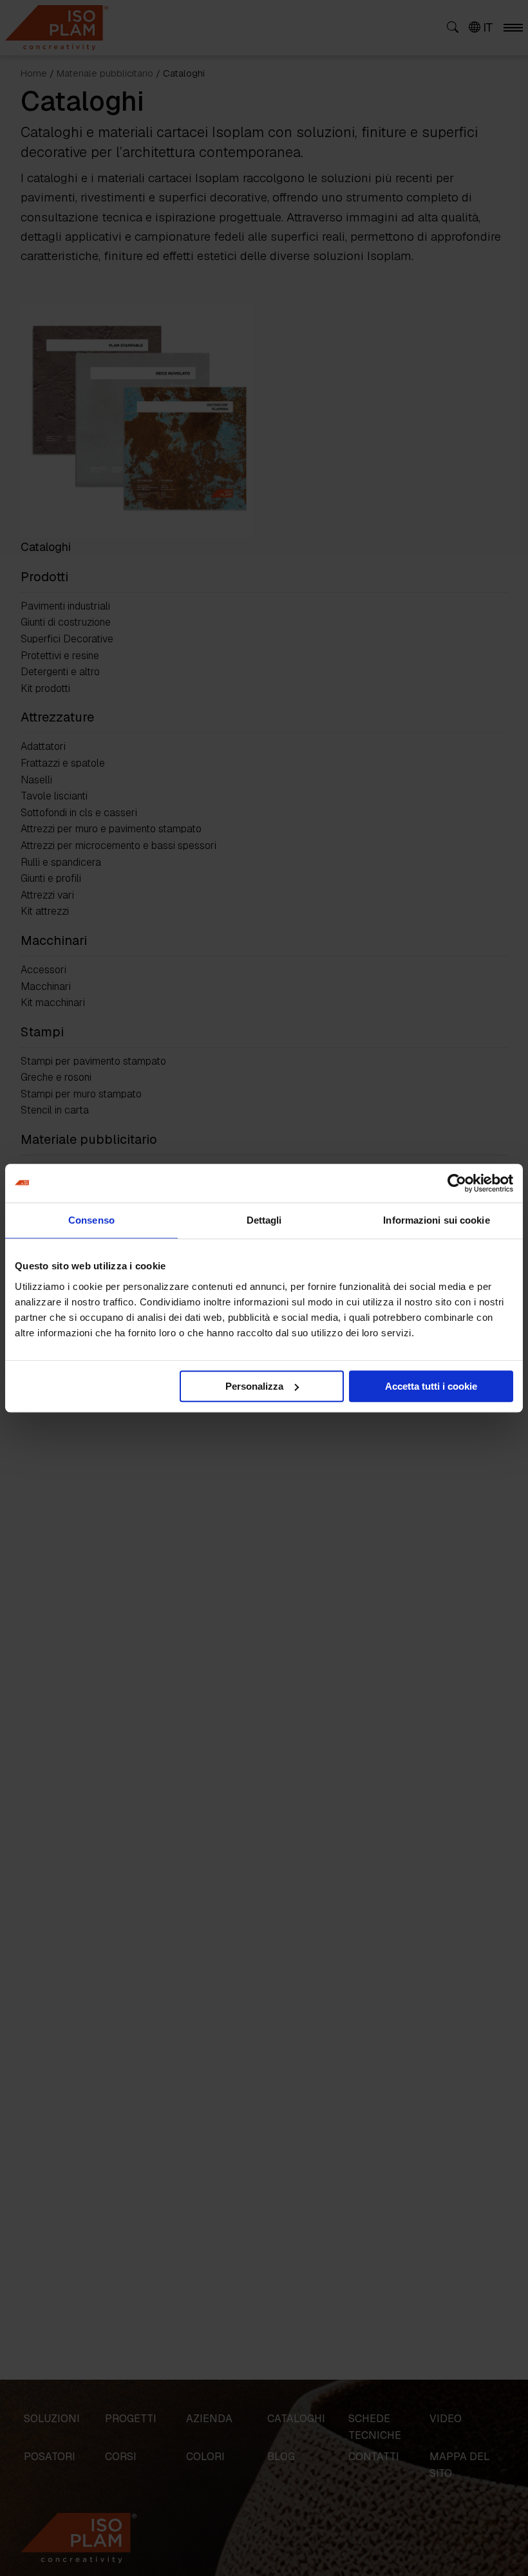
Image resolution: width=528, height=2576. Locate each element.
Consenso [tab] (91, 1220)
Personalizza (254, 1386)
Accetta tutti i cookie (431, 1386)
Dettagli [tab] (264, 1220)
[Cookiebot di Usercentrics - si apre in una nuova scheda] (457, 1183)
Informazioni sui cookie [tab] (436, 1220)
